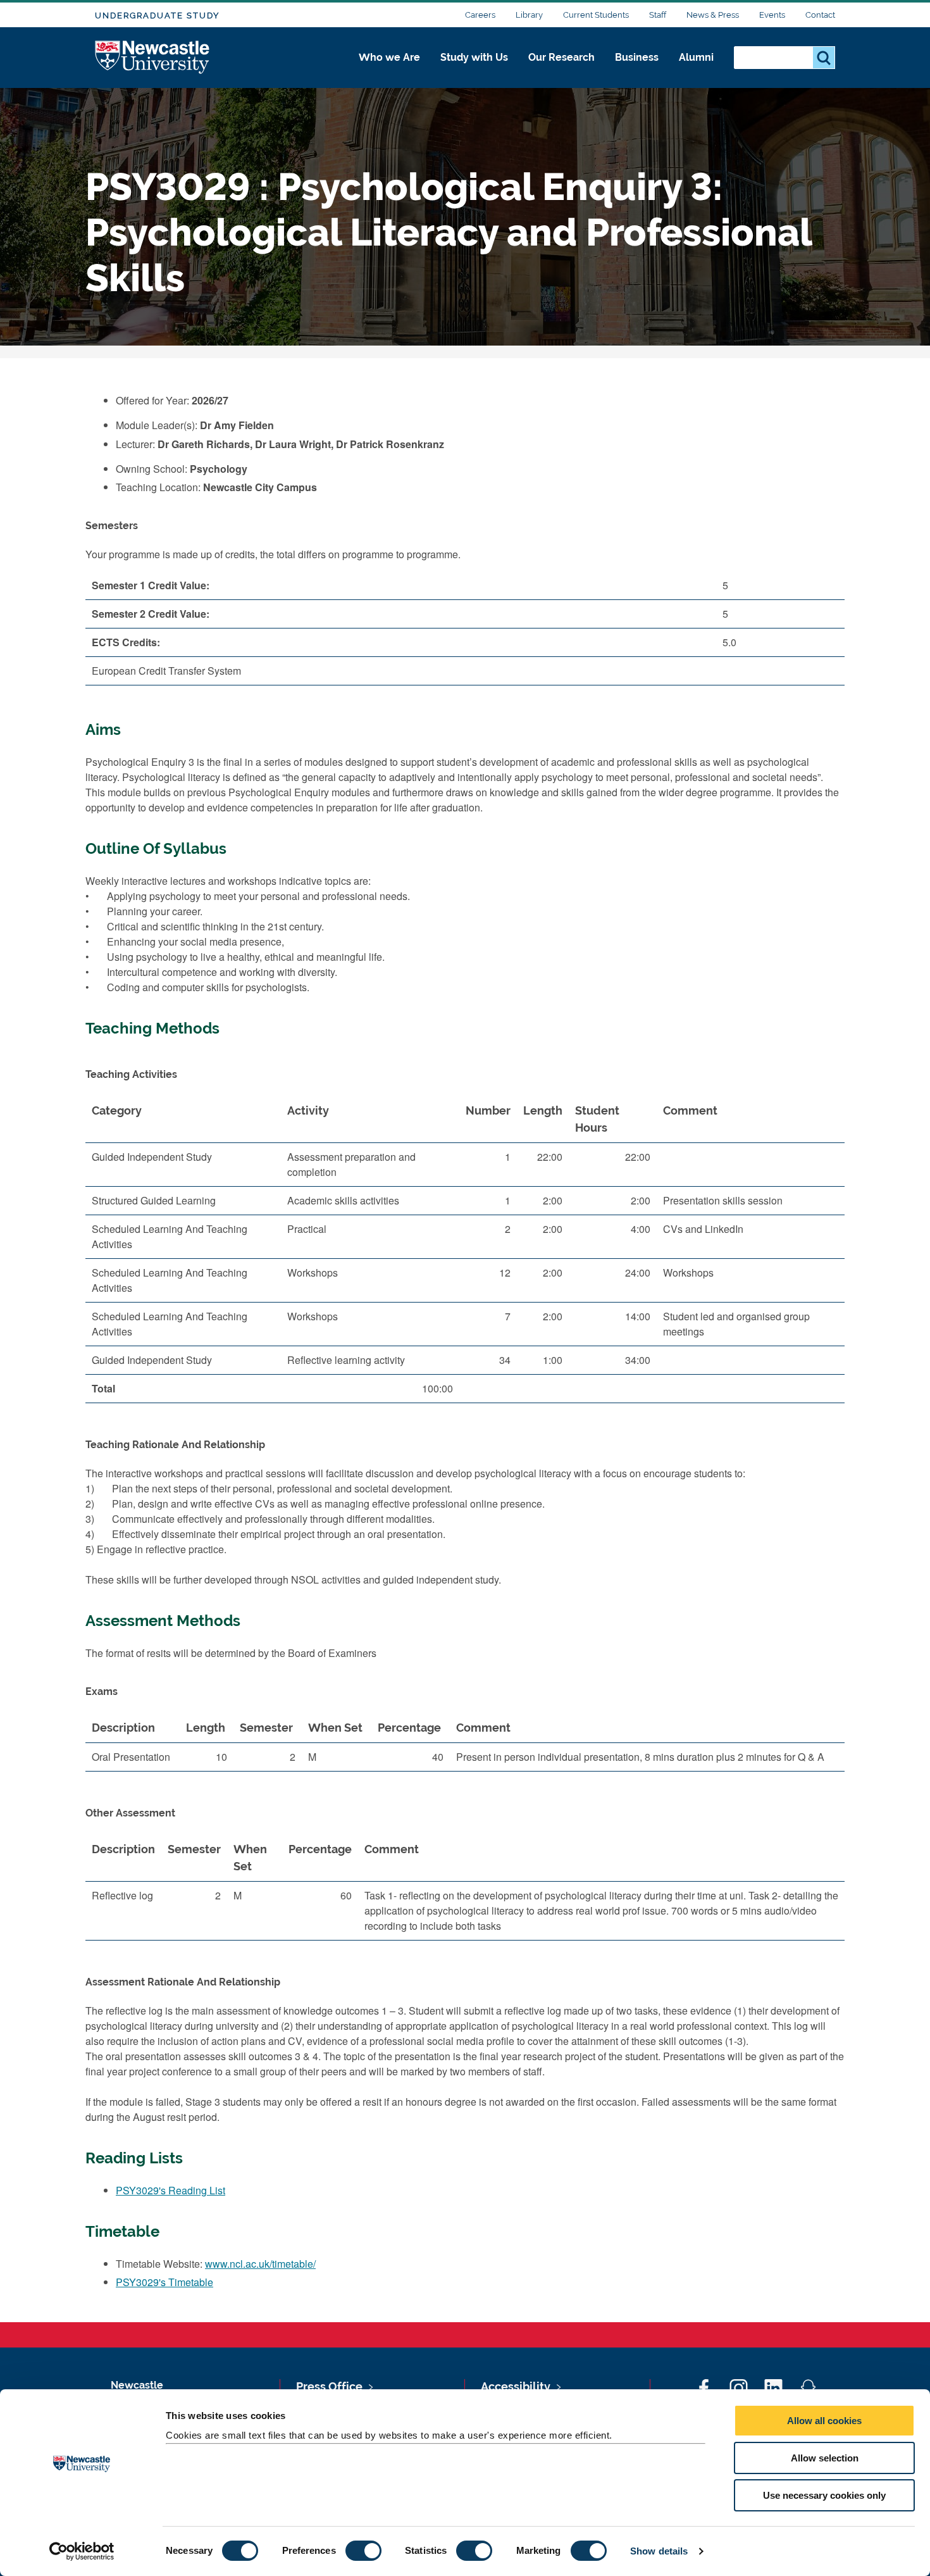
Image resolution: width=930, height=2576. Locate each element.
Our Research (561, 57)
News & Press (713, 15)
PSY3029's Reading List (170, 2190)
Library (529, 15)
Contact (820, 15)
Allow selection (825, 2458)
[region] (465, 1254)
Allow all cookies (824, 2421)
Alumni (696, 57)
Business (637, 57)
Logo (153, 58)
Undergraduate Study (157, 16)
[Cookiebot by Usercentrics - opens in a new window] (82, 2551)
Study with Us (474, 57)
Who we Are (389, 57)
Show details (659, 2551)
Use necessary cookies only (824, 2495)
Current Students (596, 15)
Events (772, 15)
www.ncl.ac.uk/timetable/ (260, 2264)
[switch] (363, 2551)
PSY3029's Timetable (164, 2282)
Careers (480, 15)
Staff (658, 15)
